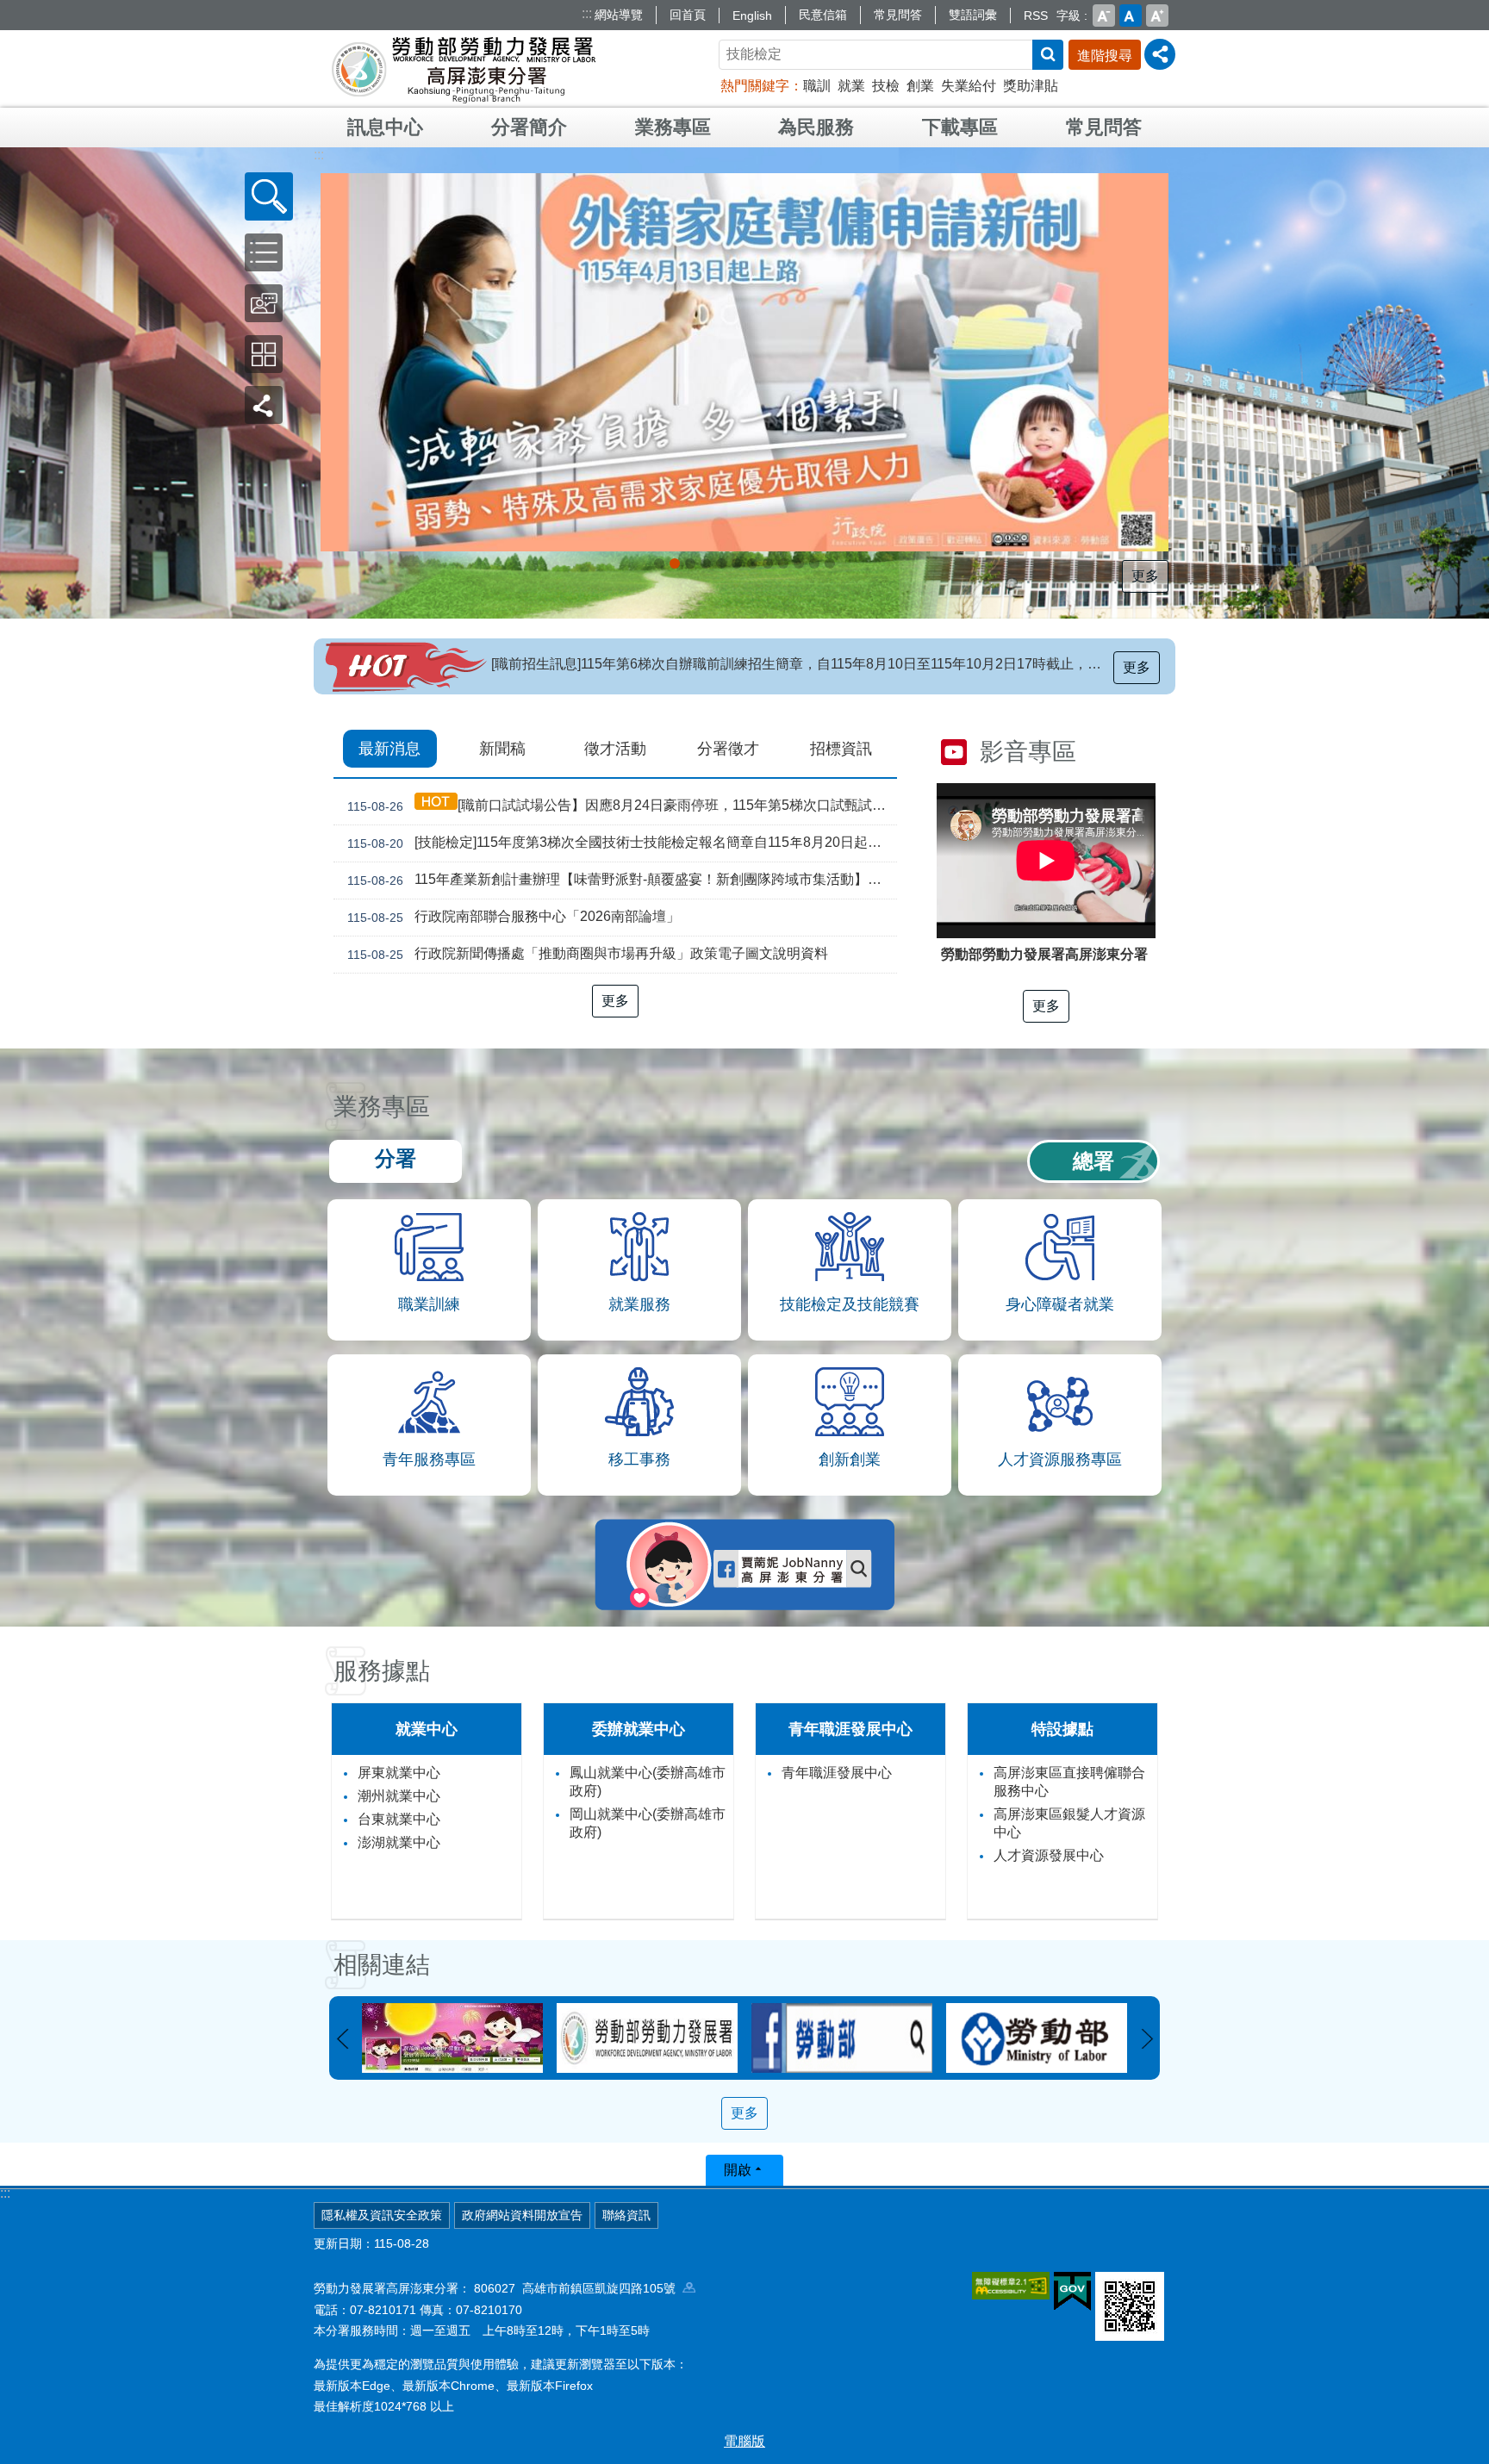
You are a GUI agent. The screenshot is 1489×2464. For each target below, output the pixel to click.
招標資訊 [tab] (841, 749)
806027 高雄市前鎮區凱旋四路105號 (578, 2288)
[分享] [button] (1160, 54)
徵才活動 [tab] (615, 749)
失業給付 (969, 86)
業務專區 (673, 127)
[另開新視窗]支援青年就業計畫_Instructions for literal (721, 563)
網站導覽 (619, 15)
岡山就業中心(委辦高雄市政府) (648, 1823)
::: (587, 13)
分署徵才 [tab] (728, 749)
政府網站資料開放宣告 (522, 2215)
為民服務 (816, 127)
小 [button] (1104, 16)
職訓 (817, 86)
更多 (1145, 576)
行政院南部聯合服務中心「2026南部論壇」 (514, 917)
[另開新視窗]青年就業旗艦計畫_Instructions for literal (659, 563)
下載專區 (960, 127)
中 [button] (1131, 16)
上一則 (342, 2039)
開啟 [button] (738, 2170)
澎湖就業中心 (399, 1842)
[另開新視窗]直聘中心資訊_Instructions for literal (752, 563)
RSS (1036, 16)
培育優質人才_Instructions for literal (814, 563)
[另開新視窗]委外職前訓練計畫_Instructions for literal (830, 563)
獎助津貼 (1031, 86)
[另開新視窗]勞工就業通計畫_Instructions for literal (768, 563)
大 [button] (1157, 16)
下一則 (1147, 2039)
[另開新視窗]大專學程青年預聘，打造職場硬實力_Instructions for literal (783, 563)
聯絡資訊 (626, 2215)
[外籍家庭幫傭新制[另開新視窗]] (744, 362)
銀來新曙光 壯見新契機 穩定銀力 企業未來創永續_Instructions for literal (737, 563)
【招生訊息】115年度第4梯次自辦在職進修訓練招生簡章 (664, 664)
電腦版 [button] (744, 2441)
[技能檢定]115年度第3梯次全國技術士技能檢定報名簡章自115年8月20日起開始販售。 (622, 843)
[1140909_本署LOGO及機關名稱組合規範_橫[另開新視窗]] (452, 2038)
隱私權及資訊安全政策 (382, 2215)
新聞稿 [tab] (502, 749)
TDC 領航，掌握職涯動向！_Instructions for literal (706, 563)
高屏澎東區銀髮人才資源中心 (1069, 1823)
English (752, 16)
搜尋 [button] (1048, 55)
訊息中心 (385, 127)
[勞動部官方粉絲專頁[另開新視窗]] (647, 2038)
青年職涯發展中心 (837, 1773)
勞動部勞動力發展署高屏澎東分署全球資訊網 (464, 69)
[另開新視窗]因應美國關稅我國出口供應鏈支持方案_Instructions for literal (690, 563)
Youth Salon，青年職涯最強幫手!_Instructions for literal (799, 563)
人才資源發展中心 (1049, 1855)
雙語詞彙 (973, 15)
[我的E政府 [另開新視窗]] (1072, 2292)
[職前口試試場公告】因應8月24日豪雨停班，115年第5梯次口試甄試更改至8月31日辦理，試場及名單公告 (622, 806)
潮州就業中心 (399, 1796)
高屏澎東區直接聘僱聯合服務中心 (1069, 1782)
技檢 (886, 86)
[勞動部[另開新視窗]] (842, 2038)
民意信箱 (823, 15)
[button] (269, 196)
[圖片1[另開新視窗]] (1037, 2038)
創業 (920, 86)
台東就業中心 (399, 1819)
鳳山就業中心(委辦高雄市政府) (648, 1782)
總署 (1093, 1161)
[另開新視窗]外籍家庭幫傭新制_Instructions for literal (675, 563)
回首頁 (688, 15)
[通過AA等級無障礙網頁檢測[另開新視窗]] (1011, 2286)
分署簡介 (529, 127)
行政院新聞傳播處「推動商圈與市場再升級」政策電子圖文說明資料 (588, 954)
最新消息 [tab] (389, 749)
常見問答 (898, 15)
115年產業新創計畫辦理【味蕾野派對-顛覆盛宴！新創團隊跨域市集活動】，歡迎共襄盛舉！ (622, 880)
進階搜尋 (1105, 56)
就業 (851, 86)
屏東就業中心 (399, 1773)
